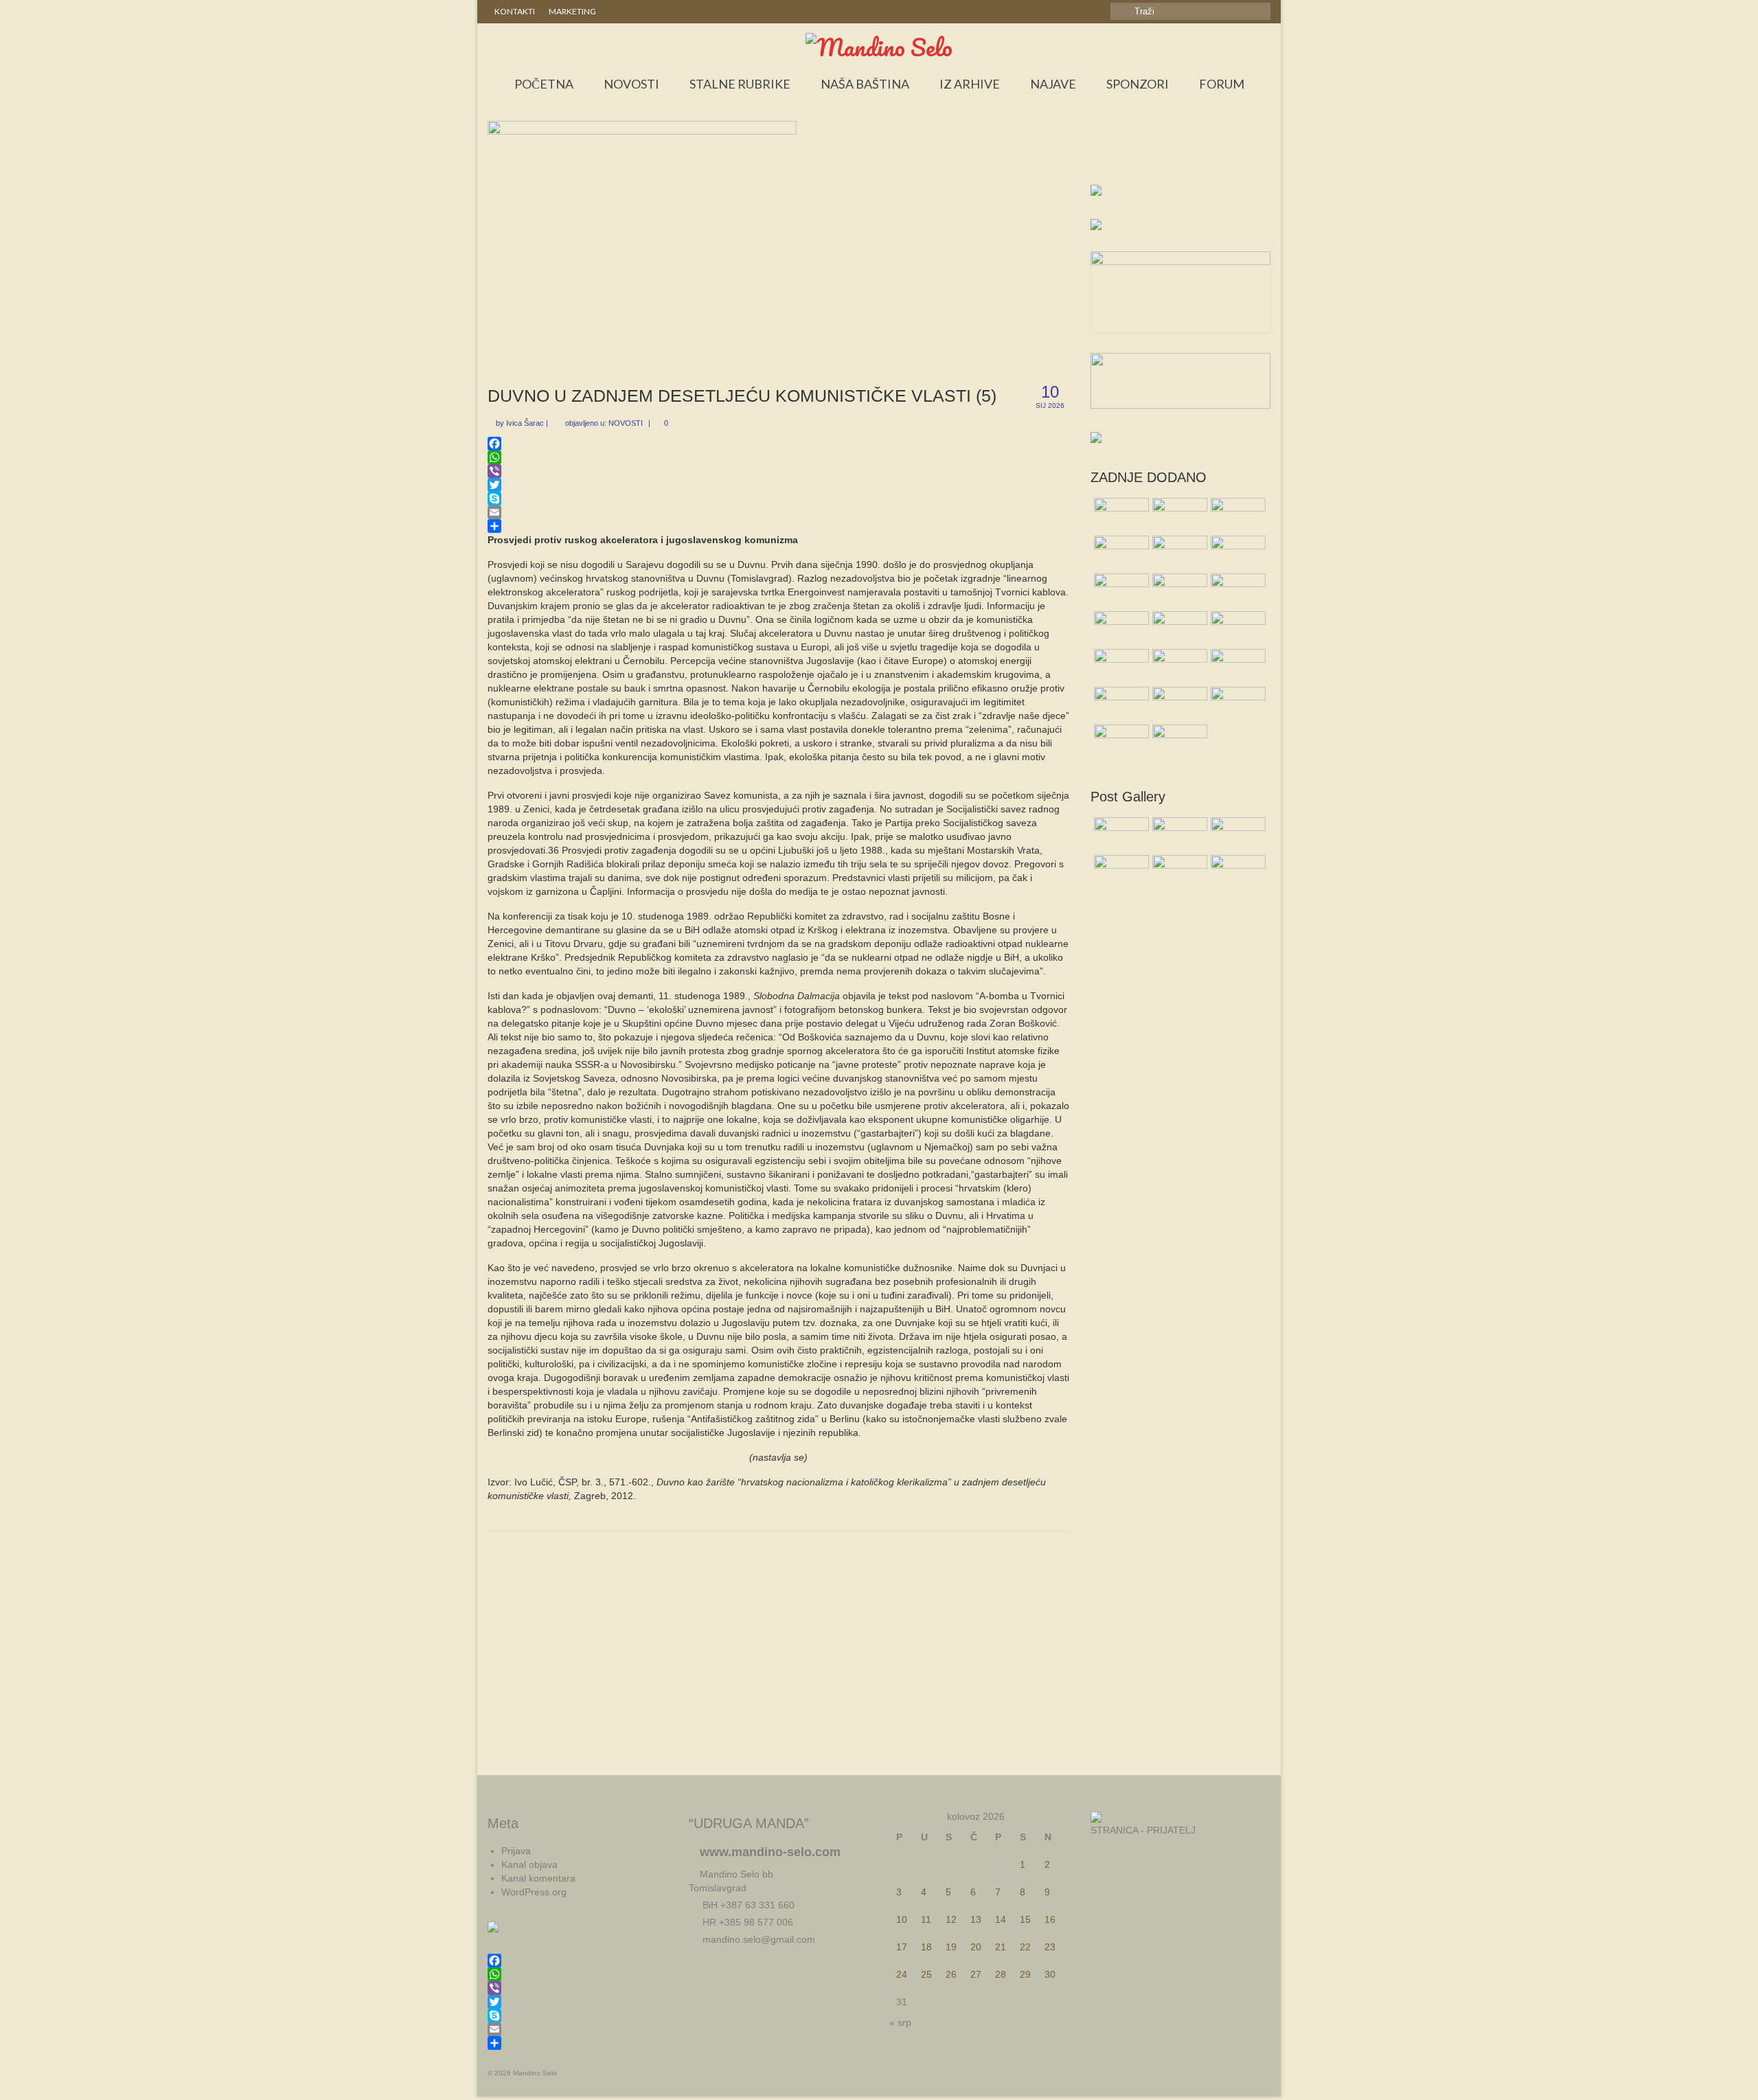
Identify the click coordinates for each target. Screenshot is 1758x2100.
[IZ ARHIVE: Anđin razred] (1178, 666)
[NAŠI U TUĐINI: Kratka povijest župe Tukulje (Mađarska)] (1120, 515)
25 (926, 1974)
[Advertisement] (1181, 155)
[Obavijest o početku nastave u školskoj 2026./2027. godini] (1120, 704)
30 (1050, 1974)
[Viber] (779, 471)
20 (976, 1947)
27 (976, 1974)
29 (1025, 1974)
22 (1025, 1947)
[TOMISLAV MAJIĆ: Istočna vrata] (1236, 628)
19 (951, 1947)
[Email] (779, 512)
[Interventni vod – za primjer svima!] (1120, 742)
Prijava (516, 1851)
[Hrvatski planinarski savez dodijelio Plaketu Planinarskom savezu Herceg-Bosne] (1236, 704)
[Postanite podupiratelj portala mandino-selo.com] (1236, 666)
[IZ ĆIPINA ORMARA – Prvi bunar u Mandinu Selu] (1120, 628)
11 (926, 1919)
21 (1001, 1947)
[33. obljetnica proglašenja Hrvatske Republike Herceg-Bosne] (1120, 666)
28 (1001, 1974)
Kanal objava (529, 1864)
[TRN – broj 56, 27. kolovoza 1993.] (1178, 704)
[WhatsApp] (779, 457)
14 (1001, 1919)
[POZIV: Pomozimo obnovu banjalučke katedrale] (1178, 591)
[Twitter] (779, 485)
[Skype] (779, 499)
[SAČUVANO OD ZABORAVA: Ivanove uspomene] (1120, 591)
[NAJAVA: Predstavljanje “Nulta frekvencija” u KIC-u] (1236, 553)
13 (976, 1919)
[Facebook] (779, 444)
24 (902, 1974)
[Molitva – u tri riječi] (1178, 628)
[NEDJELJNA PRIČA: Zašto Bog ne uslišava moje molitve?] (1236, 515)
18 (926, 1947)
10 (902, 1919)
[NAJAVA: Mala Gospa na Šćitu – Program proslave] (1178, 553)
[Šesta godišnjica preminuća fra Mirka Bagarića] (1178, 515)
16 (1050, 1919)
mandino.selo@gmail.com (757, 1939)
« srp (900, 2022)
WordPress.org (534, 1892)
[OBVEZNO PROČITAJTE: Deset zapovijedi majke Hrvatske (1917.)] (1236, 591)
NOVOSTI (626, 423)
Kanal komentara (538, 1878)
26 (951, 1974)
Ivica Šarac (525, 423)
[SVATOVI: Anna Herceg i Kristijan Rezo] (1120, 553)
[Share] (779, 526)
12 (951, 1919)
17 (902, 1947)
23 (1050, 1947)
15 (1025, 1919)
